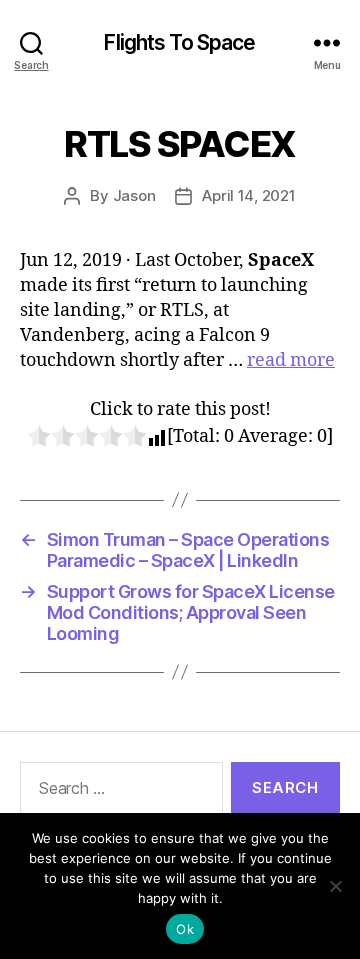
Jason (134, 195)
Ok (185, 929)
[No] (335, 886)
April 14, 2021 (248, 195)
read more (291, 360)
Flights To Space (179, 42)
